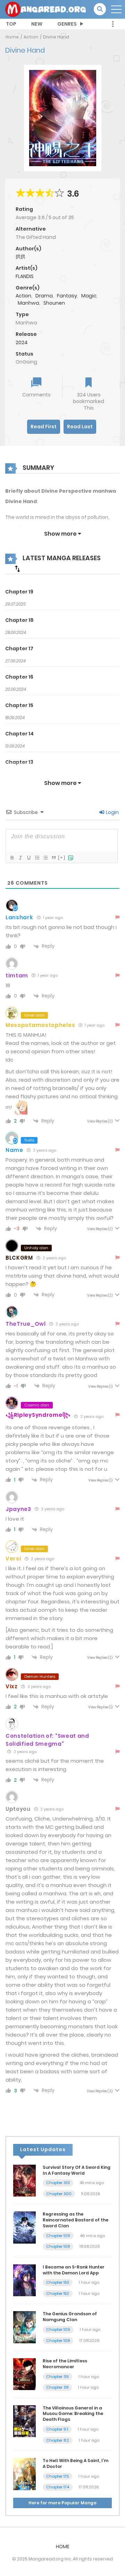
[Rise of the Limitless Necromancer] (24, 2374)
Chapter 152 (58, 2293)
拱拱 (20, 257)
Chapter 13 (19, 762)
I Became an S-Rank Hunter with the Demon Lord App (74, 2270)
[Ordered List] (37, 858)
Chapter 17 (19, 649)
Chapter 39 (57, 2377)
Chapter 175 (57, 2476)
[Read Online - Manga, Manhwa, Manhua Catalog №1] (45, 9)
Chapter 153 (58, 2282)
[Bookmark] (89, 383)
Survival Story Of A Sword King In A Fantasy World (77, 2170)
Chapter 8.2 (58, 2440)
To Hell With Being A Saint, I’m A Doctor (76, 2463)
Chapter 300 (59, 2194)
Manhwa (28, 303)
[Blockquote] (53, 858)
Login (112, 812)
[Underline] (28, 858)
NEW (37, 24)
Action (31, 37)
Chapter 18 (19, 620)
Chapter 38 (57, 2387)
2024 (22, 342)
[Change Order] (17, 569)
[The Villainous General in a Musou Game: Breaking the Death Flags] (24, 2421)
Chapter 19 (19, 592)
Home (12, 37)
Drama (44, 296)
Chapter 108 (58, 2246)
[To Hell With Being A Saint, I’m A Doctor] (24, 2474)
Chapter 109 (58, 2236)
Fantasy (67, 296)
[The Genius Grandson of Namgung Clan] (24, 2327)
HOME (63, 2547)
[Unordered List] (45, 858)
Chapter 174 (58, 2487)
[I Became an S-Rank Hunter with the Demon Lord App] (24, 2280)
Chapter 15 (19, 705)
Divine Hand (56, 37)
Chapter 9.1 (57, 2429)
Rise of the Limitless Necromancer (65, 2364)
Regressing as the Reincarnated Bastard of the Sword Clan (76, 2220)
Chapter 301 (58, 2183)
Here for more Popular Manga (62, 2503)
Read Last (80, 427)
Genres (67, 24)
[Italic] (20, 858)
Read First (44, 427)
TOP (11, 24)
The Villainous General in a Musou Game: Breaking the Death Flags (73, 2414)
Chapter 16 (19, 677)
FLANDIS (25, 276)
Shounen (54, 303)
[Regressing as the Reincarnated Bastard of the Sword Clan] (24, 2227)
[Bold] (12, 858)
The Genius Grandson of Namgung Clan (70, 2317)
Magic (89, 296)
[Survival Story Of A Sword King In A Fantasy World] (24, 2180)
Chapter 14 (19, 734)
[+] (62, 857)
